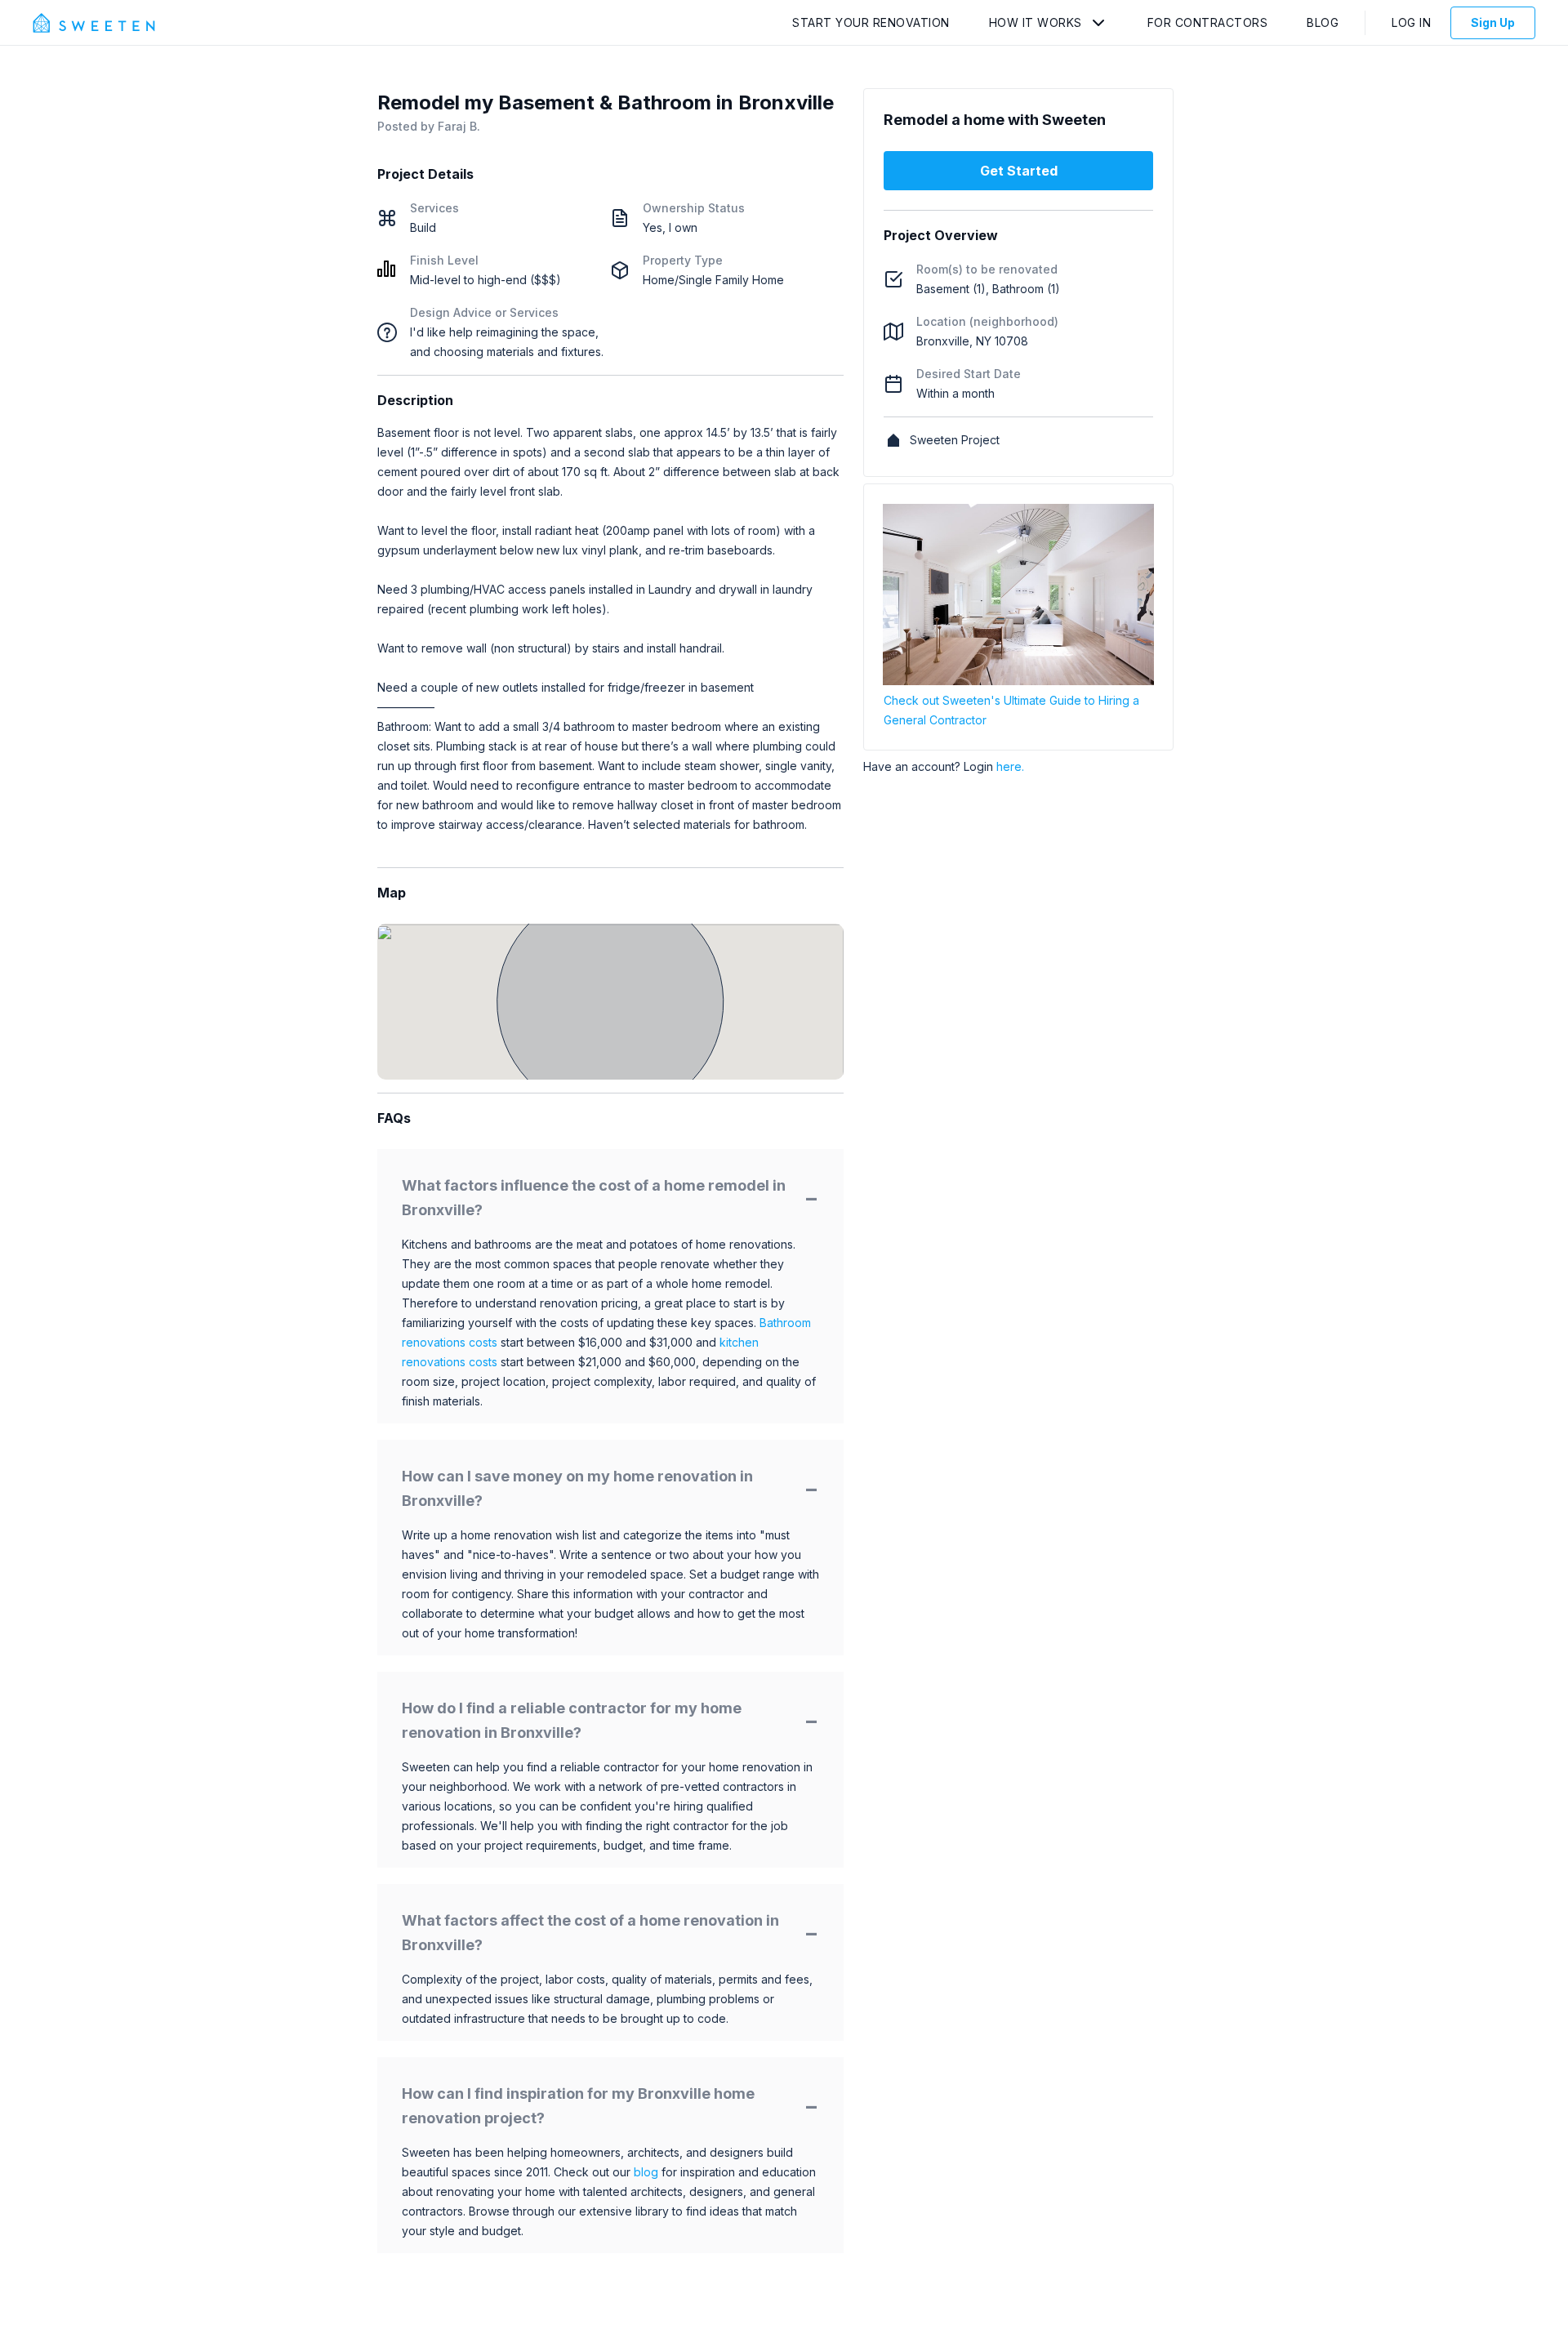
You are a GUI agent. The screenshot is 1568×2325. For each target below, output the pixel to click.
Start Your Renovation (871, 22)
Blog (1323, 22)
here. (1010, 766)
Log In (1411, 22)
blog (646, 2172)
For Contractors (1208, 22)
